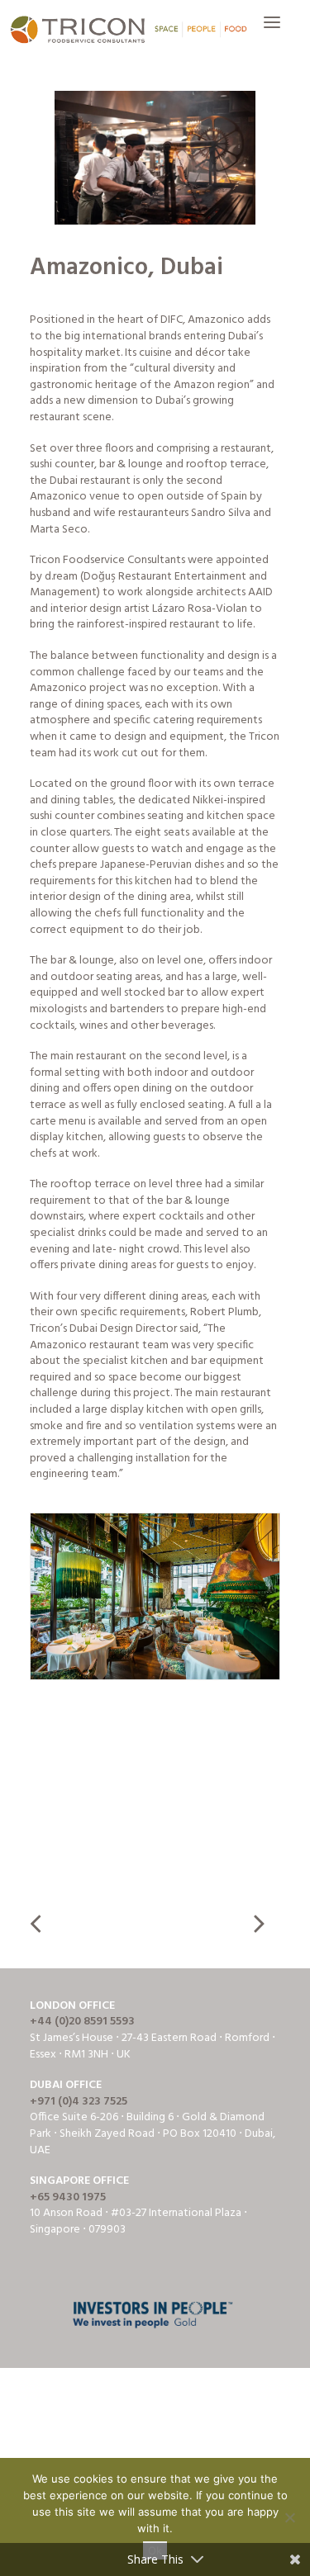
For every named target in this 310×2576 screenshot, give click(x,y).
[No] (289, 2517)
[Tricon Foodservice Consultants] (128, 31)
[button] (272, 31)
